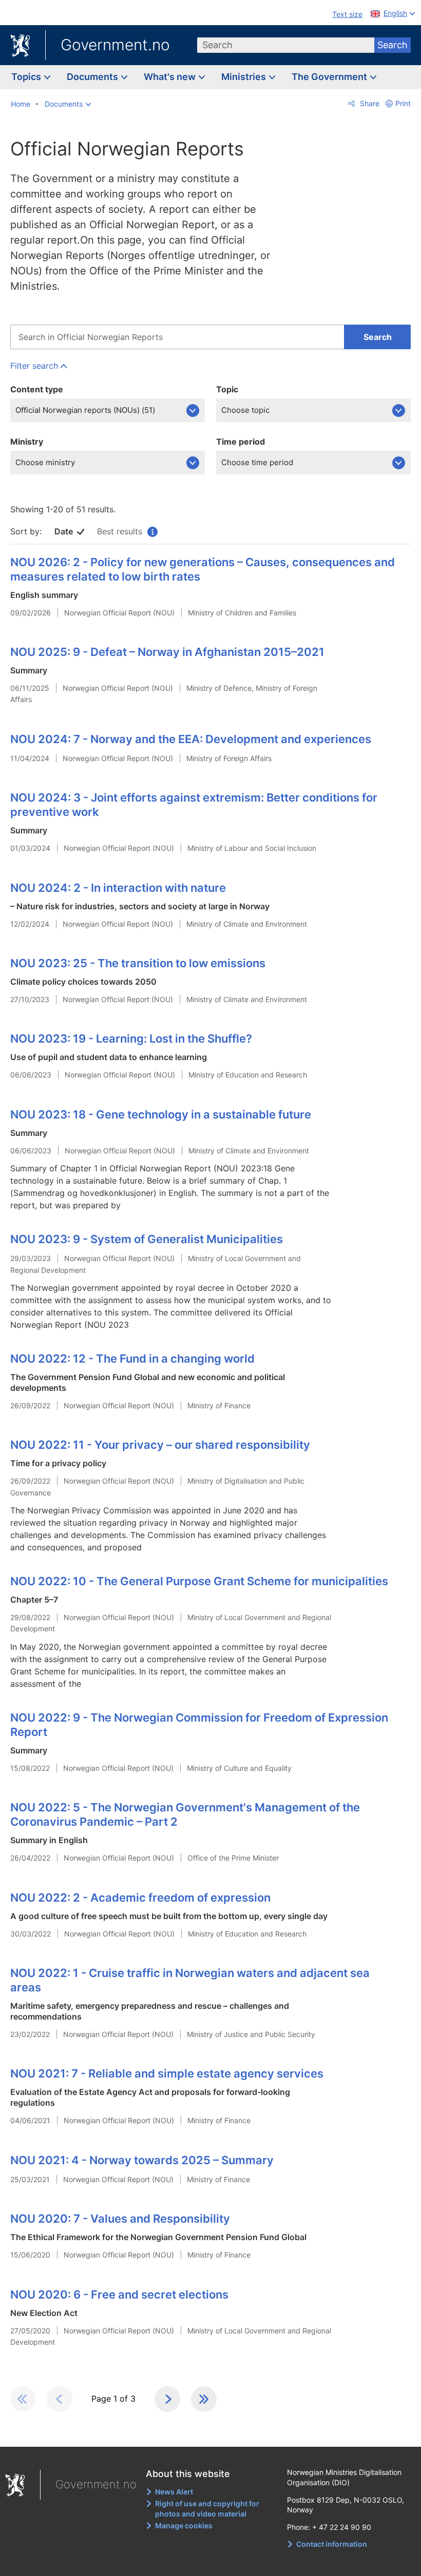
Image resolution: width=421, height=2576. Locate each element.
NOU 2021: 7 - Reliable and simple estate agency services (167, 2073)
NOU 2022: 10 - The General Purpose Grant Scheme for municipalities (199, 1581)
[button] (68, 104)
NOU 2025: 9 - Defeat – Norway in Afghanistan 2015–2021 (167, 652)
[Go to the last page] (204, 2399)
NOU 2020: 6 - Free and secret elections (119, 2294)
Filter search (34, 366)
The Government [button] (330, 77)
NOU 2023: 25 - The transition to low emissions (138, 963)
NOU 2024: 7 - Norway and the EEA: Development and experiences (191, 739)
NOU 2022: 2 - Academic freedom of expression (140, 1898)
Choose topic (245, 410)
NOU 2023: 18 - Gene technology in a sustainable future (161, 1114)
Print (403, 103)
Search (393, 45)
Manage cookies (184, 2525)
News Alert (174, 2492)
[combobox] (286, 45)
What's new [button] (171, 77)
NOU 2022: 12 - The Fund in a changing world (132, 1359)
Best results (127, 531)
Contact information (332, 2544)
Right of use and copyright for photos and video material (207, 2509)
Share (369, 103)
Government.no (115, 45)
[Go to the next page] (167, 2399)
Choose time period (257, 462)
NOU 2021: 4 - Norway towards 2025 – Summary (142, 2160)
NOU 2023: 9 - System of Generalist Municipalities (147, 1239)
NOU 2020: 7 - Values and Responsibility (120, 2219)
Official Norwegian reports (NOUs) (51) (85, 410)
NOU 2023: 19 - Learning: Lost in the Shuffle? (131, 1039)
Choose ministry (45, 462)
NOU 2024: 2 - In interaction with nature (118, 888)
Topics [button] (27, 77)
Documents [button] (93, 77)
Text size (347, 14)
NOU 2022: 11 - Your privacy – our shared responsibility (160, 1445)
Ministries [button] (245, 77)
